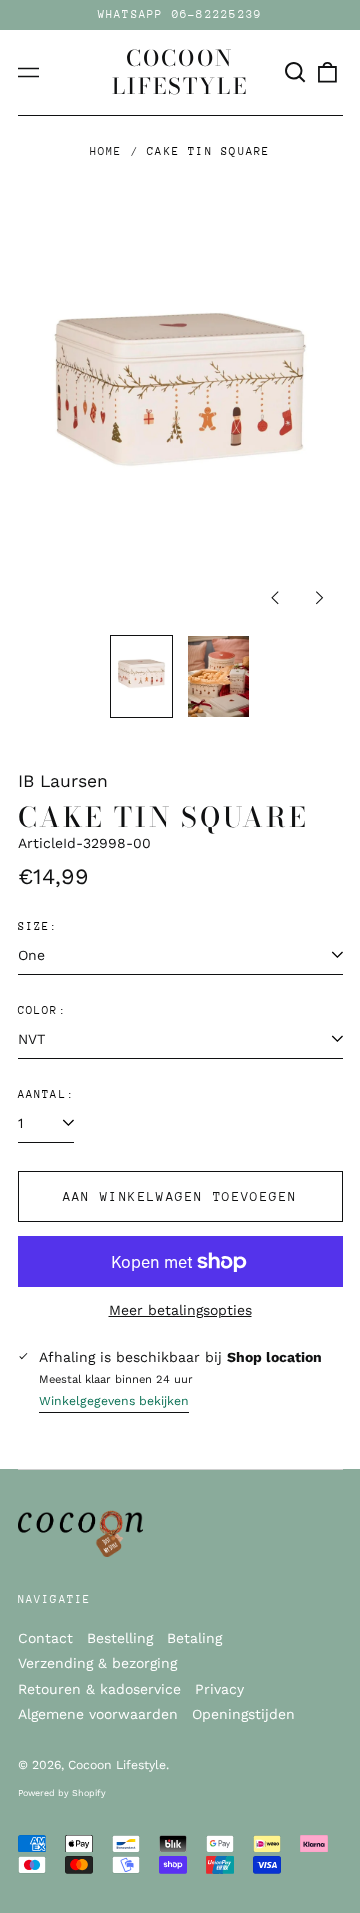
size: (38, 926)
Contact (45, 1638)
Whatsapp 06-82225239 (180, 14)
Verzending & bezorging (97, 1663)
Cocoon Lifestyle (180, 72)
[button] (296, 73)
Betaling (194, 1638)
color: (42, 1010)
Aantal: (47, 1094)
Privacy (219, 1689)
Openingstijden (243, 1714)
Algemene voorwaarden (98, 1714)
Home (106, 151)
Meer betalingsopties (180, 1310)
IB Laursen (63, 781)
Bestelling (120, 1638)
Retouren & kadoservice (99, 1689)
